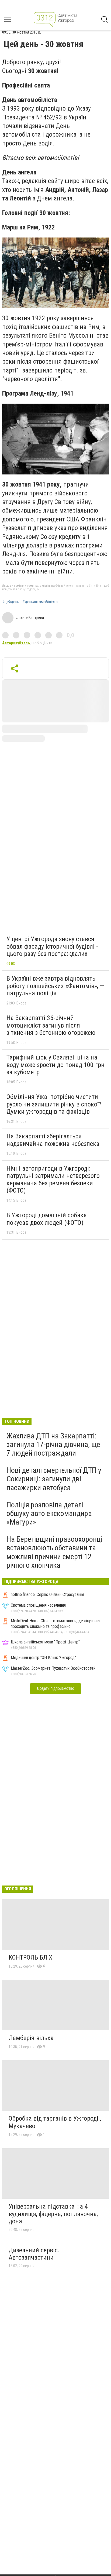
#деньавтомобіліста (40, 602)
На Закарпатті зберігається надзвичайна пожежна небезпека (53, 1140)
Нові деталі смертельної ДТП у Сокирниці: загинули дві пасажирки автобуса (54, 1479)
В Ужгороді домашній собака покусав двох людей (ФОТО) (47, 1219)
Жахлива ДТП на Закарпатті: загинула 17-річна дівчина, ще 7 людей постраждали (53, 1444)
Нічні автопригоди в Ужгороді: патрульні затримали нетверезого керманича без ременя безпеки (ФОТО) (53, 1180)
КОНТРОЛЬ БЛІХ (30, 1957)
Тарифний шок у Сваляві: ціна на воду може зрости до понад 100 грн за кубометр (55, 1065)
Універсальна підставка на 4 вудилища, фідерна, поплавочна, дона (53, 2214)
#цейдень (11, 602)
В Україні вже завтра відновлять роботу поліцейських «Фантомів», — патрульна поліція (55, 986)
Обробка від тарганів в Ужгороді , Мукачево (55, 2122)
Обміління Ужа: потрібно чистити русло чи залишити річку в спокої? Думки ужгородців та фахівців (54, 1104)
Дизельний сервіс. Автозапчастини (34, 2254)
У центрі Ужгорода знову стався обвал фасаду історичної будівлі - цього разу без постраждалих (52, 946)
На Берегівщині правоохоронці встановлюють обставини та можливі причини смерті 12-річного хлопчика (54, 1552)
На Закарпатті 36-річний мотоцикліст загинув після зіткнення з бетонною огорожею (51, 1025)
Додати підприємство (55, 1688)
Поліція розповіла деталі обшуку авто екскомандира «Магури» (49, 1513)
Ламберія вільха (31, 2038)
